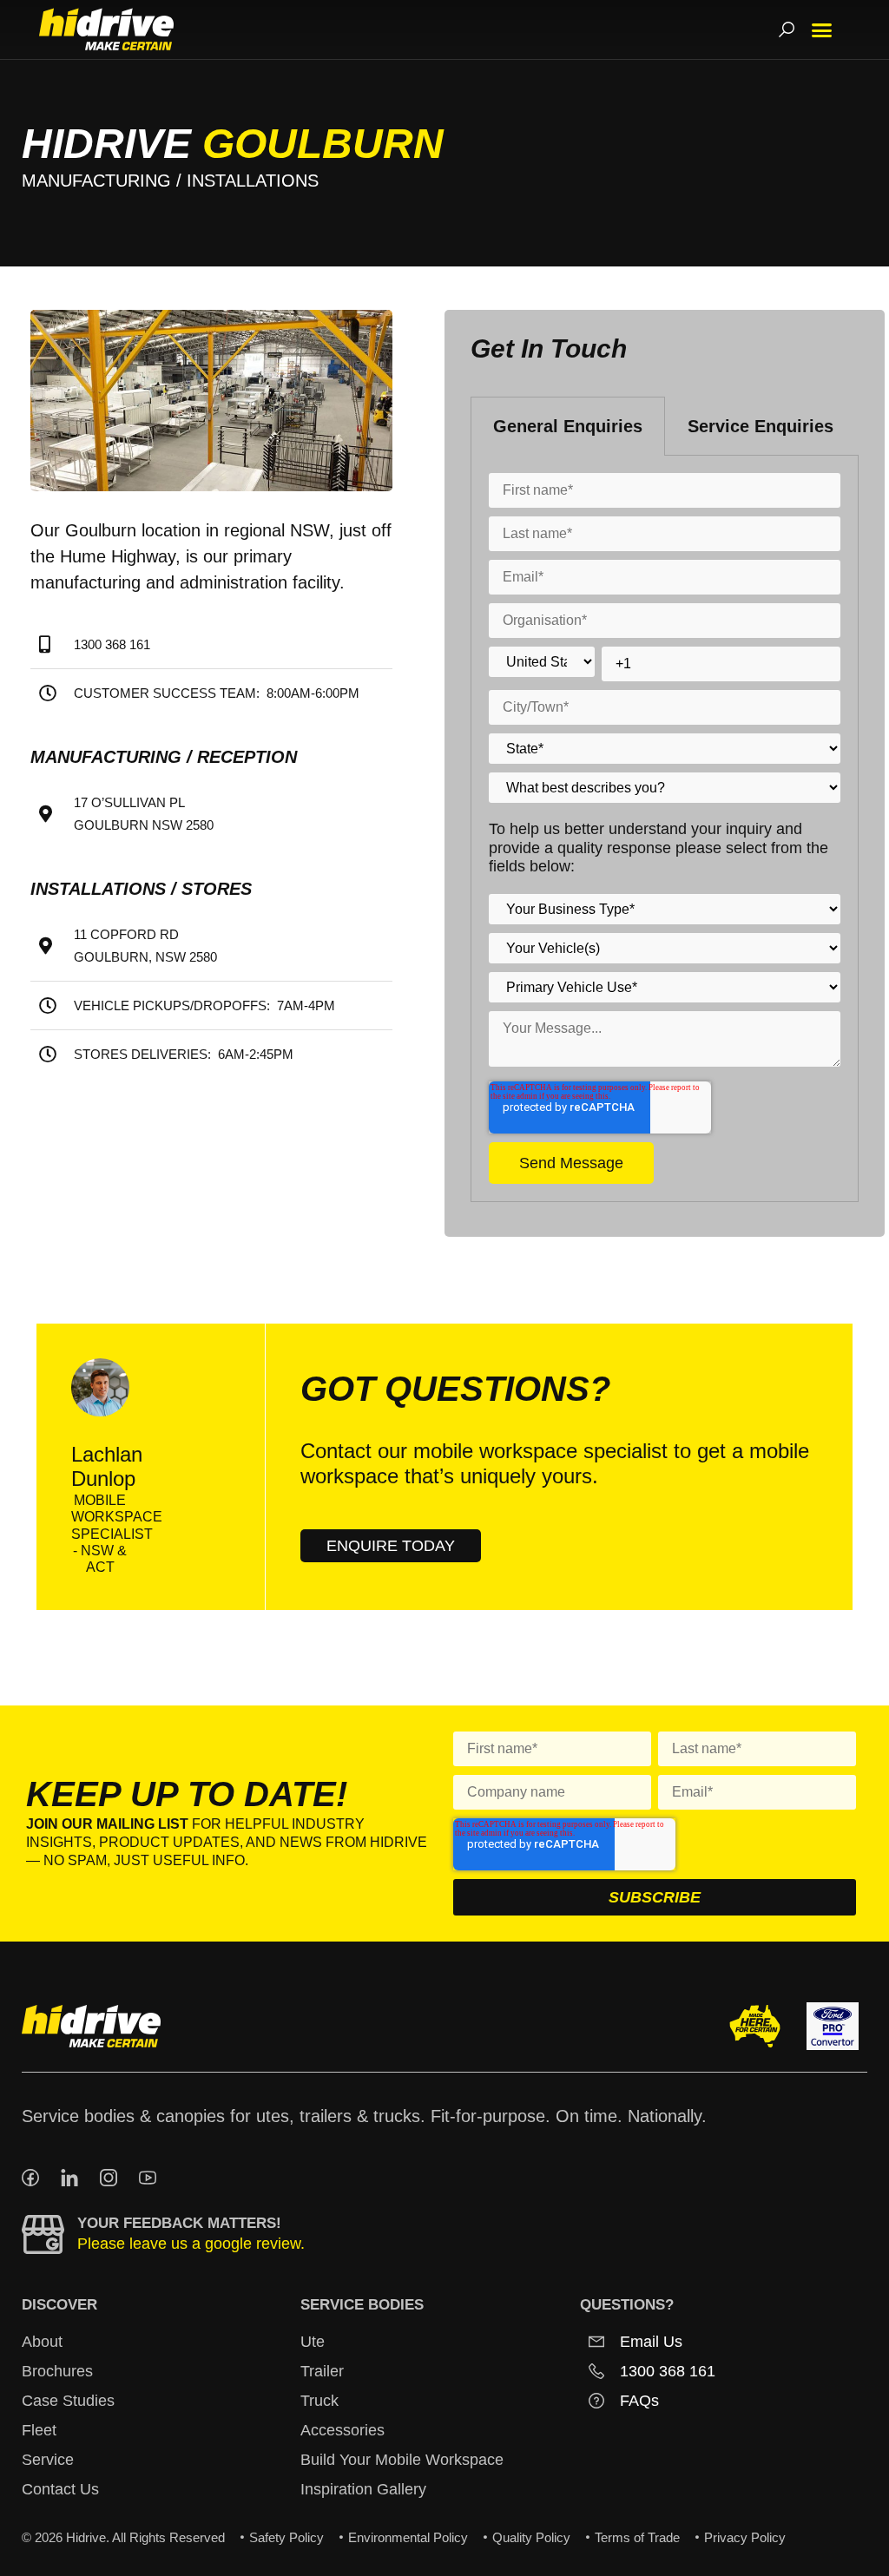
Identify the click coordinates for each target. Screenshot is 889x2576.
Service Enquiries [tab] (761, 426)
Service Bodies (362, 2305)
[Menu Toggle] (822, 30)
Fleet (39, 2430)
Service (48, 2460)
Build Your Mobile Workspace (402, 2460)
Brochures (57, 2371)
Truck (319, 2401)
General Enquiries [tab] (568, 426)
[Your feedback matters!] (43, 2234)
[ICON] (30, 2178)
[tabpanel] (665, 829)
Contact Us (60, 2489)
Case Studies (68, 2401)
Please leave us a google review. (191, 2244)
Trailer (322, 2371)
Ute (313, 2342)
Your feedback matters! (179, 2223)
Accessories (342, 2430)
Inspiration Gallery (363, 2489)
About (42, 2342)
